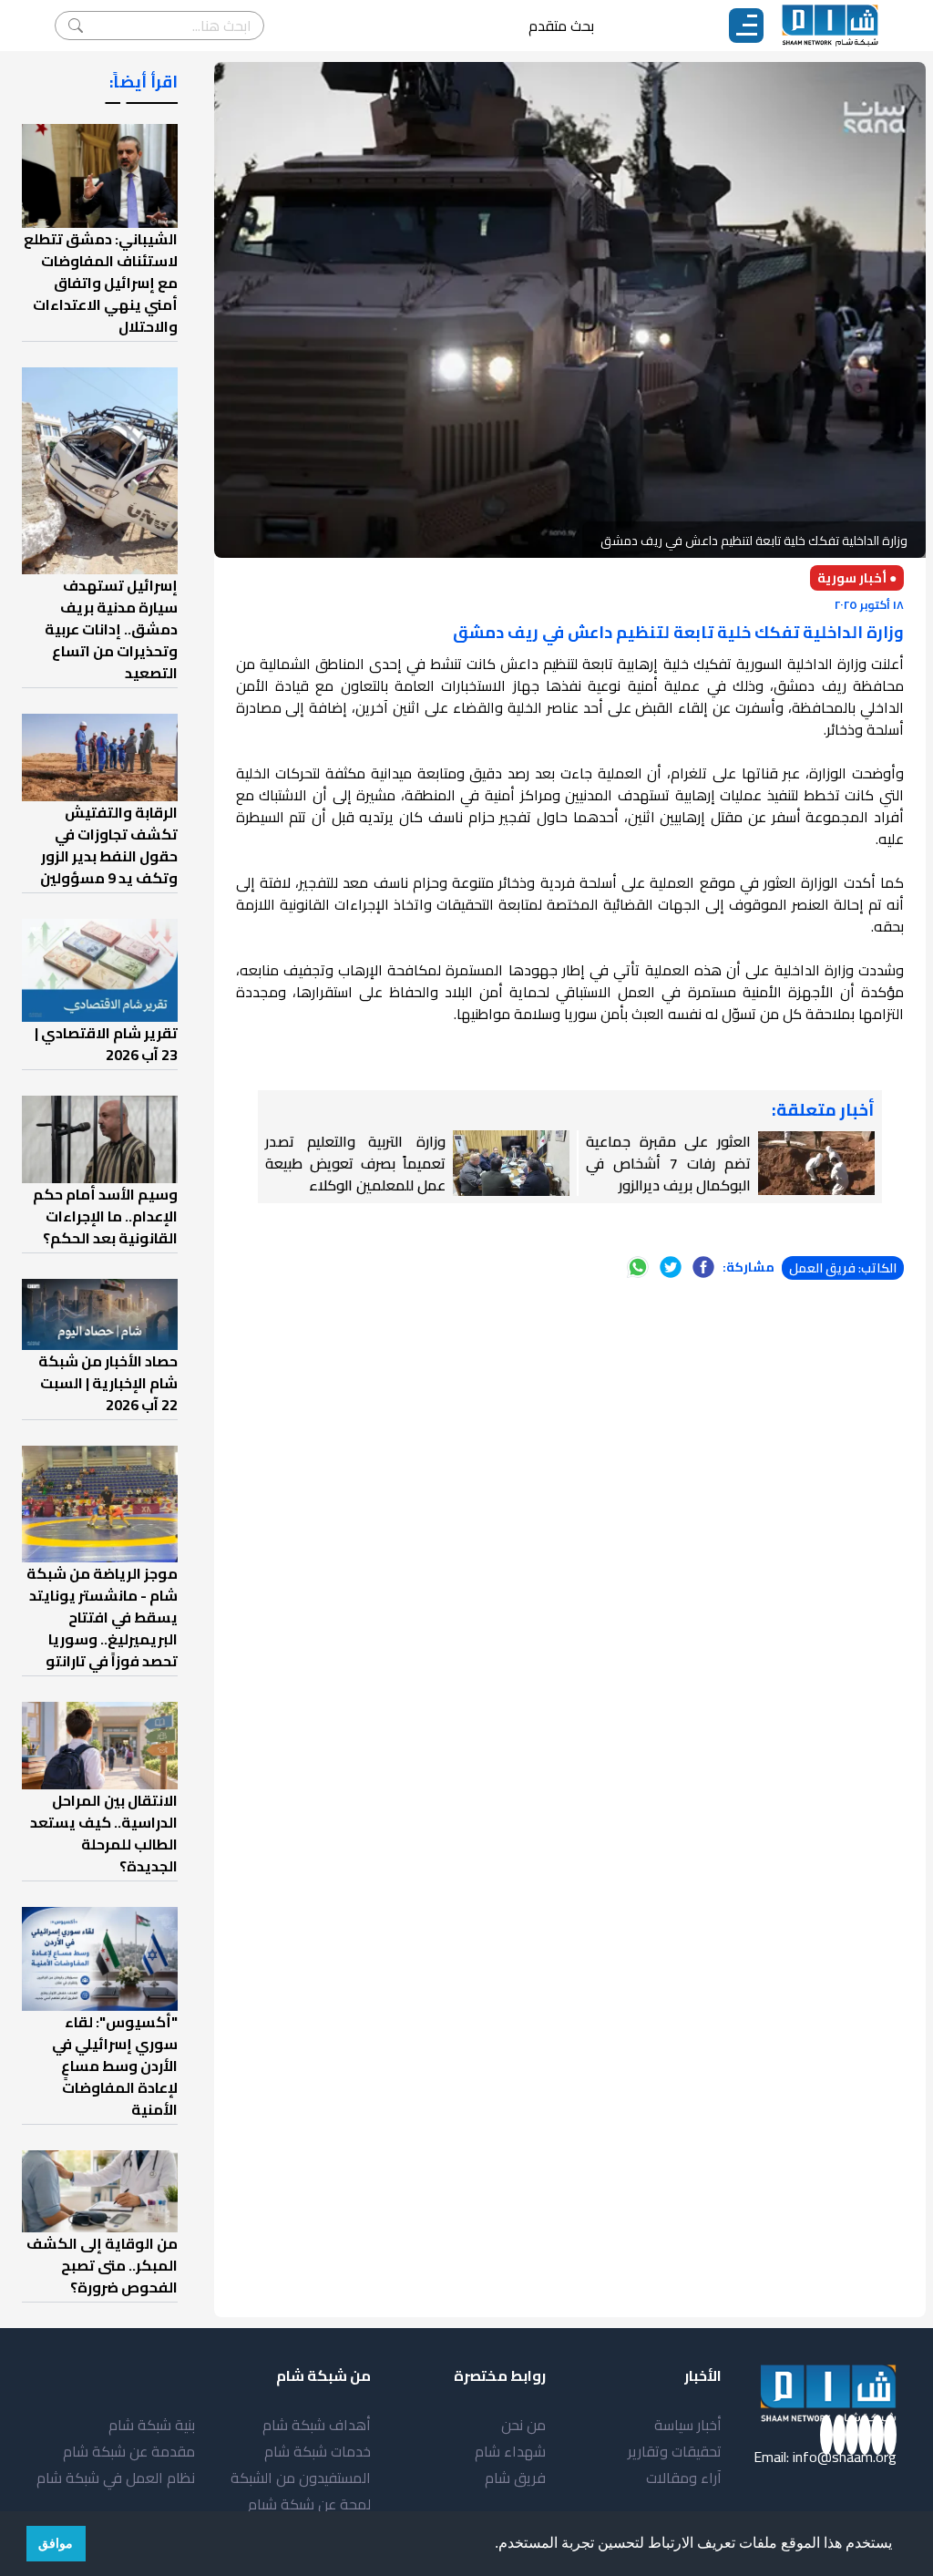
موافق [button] (56, 2543)
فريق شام (515, 2478)
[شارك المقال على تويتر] (671, 1267)
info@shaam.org (845, 2457)
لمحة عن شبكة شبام (309, 2504)
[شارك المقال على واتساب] (638, 1267)
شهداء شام (510, 2451)
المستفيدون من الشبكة (301, 2478)
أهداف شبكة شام (317, 2425)
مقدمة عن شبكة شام (129, 2451)
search (76, 26)
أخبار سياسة (688, 2425)
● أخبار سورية (857, 578)
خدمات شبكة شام (318, 2451)
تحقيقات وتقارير (675, 2451)
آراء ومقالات (684, 2478)
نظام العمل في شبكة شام (116, 2478)
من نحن (523, 2425)
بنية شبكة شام (152, 2425)
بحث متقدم (561, 26)
